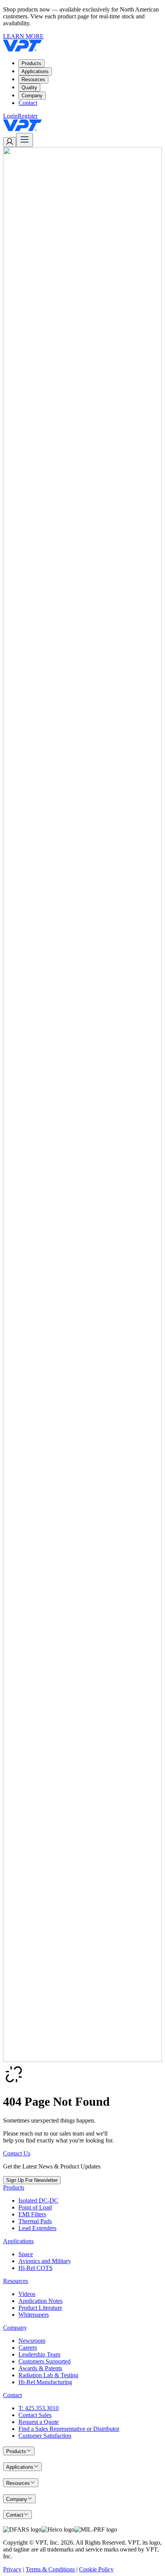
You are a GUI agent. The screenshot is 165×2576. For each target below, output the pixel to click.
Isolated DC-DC (38, 2200)
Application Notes (40, 2301)
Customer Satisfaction (45, 2436)
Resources (33, 79)
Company (32, 96)
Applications (35, 71)
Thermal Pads (35, 2221)
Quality (29, 88)
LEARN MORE (23, 36)
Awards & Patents (40, 2368)
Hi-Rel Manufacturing (45, 2382)
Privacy (12, 2569)
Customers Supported (45, 2361)
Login (10, 116)
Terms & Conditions (50, 2569)
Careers (28, 2348)
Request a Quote (39, 2422)
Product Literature (40, 2308)
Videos (27, 2294)
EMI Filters (32, 2214)
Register (28, 116)
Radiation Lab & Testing (48, 2375)
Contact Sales (35, 2415)
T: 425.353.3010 (39, 2408)
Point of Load (35, 2207)
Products (31, 63)
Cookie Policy (96, 2569)
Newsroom (32, 2341)
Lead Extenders (37, 2228)
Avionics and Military (45, 2261)
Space (26, 2254)
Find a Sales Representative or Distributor (69, 2429)
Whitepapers (34, 2315)
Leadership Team (39, 2354)
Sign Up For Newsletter (32, 2180)
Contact (28, 103)
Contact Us (17, 2153)
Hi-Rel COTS (35, 2268)
